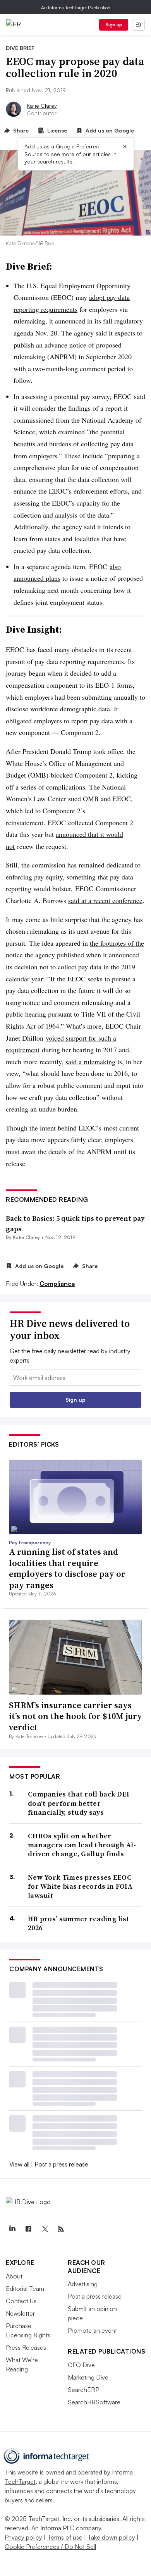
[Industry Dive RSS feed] (61, 2229)
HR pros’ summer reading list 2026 (79, 1923)
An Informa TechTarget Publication (76, 8)
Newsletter (20, 2313)
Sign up (114, 25)
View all (19, 2164)
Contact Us (21, 2301)
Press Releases (26, 2347)
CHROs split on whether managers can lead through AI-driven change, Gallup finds (82, 1845)
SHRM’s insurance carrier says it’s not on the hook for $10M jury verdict (75, 1716)
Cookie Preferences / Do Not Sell (50, 2547)
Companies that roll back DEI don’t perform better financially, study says (79, 1803)
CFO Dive (81, 2365)
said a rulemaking (90, 1062)
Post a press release (61, 2164)
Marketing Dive (88, 2377)
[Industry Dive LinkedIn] (12, 2229)
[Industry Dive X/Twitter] (45, 2229)
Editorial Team (25, 2289)
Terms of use (65, 2537)
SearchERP (83, 2390)
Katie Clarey (42, 106)
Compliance (57, 1284)
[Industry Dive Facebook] (28, 2229)
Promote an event (92, 2330)
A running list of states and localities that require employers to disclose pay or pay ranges (67, 1568)
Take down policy (111, 2537)
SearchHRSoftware (94, 2402)
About (14, 2276)
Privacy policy (23, 2537)
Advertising (83, 2284)
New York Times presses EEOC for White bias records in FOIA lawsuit (80, 1886)
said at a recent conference (105, 900)
